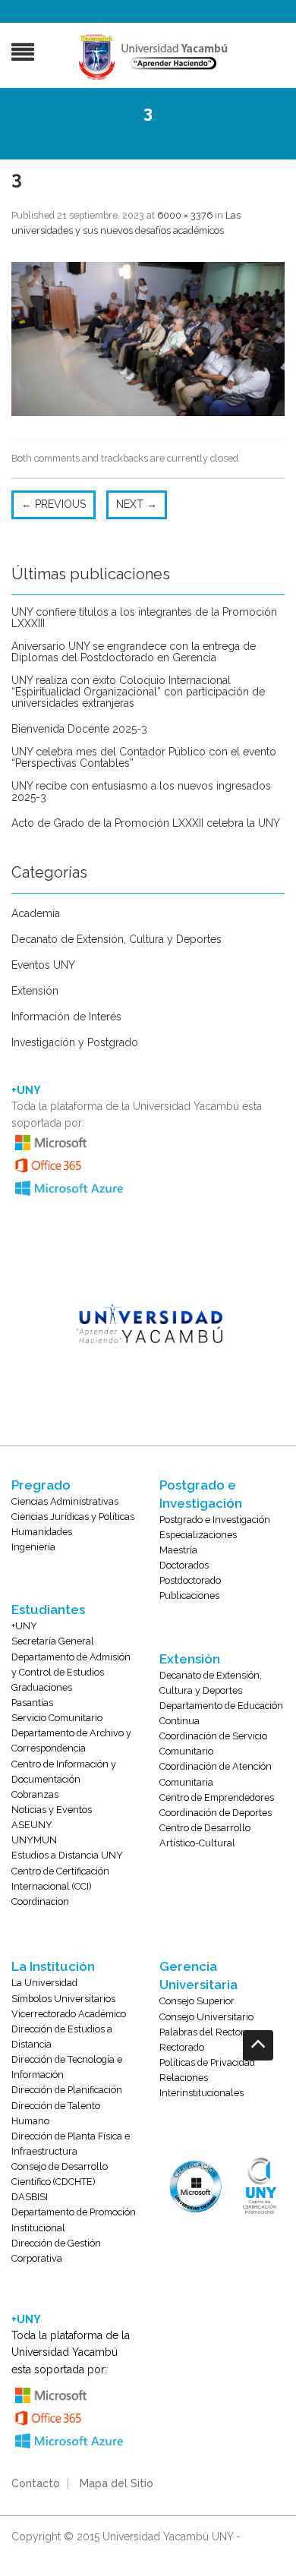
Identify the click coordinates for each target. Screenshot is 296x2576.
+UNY (24, 1626)
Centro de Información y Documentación (64, 1772)
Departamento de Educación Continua (221, 1713)
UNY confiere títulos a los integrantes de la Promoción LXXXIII (144, 618)
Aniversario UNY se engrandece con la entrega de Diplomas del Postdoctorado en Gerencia (134, 652)
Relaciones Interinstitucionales (202, 2085)
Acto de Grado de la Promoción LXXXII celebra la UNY (146, 823)
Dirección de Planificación (67, 2090)
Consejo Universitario (206, 2017)
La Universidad (44, 1983)
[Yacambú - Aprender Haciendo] (156, 57)
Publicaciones (189, 1595)
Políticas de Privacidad (207, 2062)
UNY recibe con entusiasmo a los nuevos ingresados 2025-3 (141, 792)
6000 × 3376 (185, 215)
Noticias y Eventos (52, 1810)
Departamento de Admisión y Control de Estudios (71, 1665)
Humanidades (42, 1532)
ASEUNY (32, 1825)
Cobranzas (35, 1794)
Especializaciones (198, 1535)
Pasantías (32, 1703)
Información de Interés (66, 1017)
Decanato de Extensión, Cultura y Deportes (117, 940)
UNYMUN (34, 1840)
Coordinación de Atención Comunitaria (216, 1774)
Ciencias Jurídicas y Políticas (73, 1517)
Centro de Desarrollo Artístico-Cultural (205, 1835)
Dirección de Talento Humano (56, 2113)
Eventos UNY (43, 965)
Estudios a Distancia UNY (67, 1855)
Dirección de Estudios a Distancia (62, 2037)
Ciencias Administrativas (65, 1501)
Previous (54, 504)
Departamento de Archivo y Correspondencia (71, 1740)
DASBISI (30, 2197)
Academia (36, 914)
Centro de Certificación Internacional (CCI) (60, 1879)
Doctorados (184, 1565)
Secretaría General (53, 1641)
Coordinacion (40, 1901)
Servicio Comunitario (57, 1718)
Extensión (35, 991)
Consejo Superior (197, 2001)
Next (137, 504)
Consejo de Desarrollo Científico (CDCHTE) (60, 2174)
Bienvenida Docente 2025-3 (79, 729)
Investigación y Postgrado (75, 1043)
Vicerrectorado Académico (69, 2014)
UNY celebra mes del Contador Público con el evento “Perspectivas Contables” (144, 758)
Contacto (36, 2483)
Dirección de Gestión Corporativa (56, 2251)
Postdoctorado (190, 1580)
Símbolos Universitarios (63, 1999)
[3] (148, 338)
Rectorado (182, 2047)
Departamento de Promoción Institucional (74, 2220)
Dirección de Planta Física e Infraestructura (71, 2144)
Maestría (178, 1550)
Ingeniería (33, 1547)
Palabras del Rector (202, 2032)
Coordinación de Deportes (216, 1813)
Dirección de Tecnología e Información (67, 2067)
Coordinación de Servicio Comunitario (213, 1744)
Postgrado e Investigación (215, 1520)
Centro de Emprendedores (217, 1797)
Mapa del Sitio (117, 2483)
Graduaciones (42, 1687)
